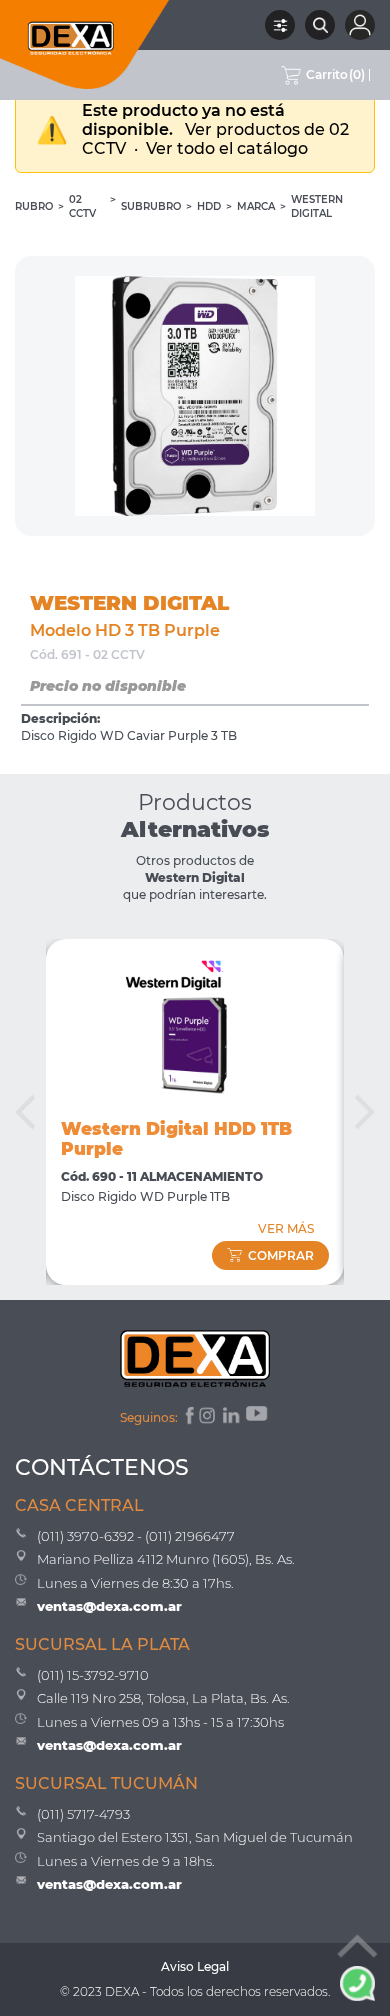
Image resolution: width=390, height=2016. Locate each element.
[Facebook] (188, 1418)
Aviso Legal (195, 1966)
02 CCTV (82, 206)
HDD (209, 206)
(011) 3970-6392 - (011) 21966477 (136, 1536)
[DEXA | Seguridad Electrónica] (85, 44)
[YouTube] (258, 1418)
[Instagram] (209, 1418)
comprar (281, 1255)
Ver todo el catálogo (227, 148)
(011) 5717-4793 (83, 1814)
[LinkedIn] (232, 1418)
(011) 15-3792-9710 (93, 1675)
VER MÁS (286, 1228)
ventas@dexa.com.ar (109, 1606)
